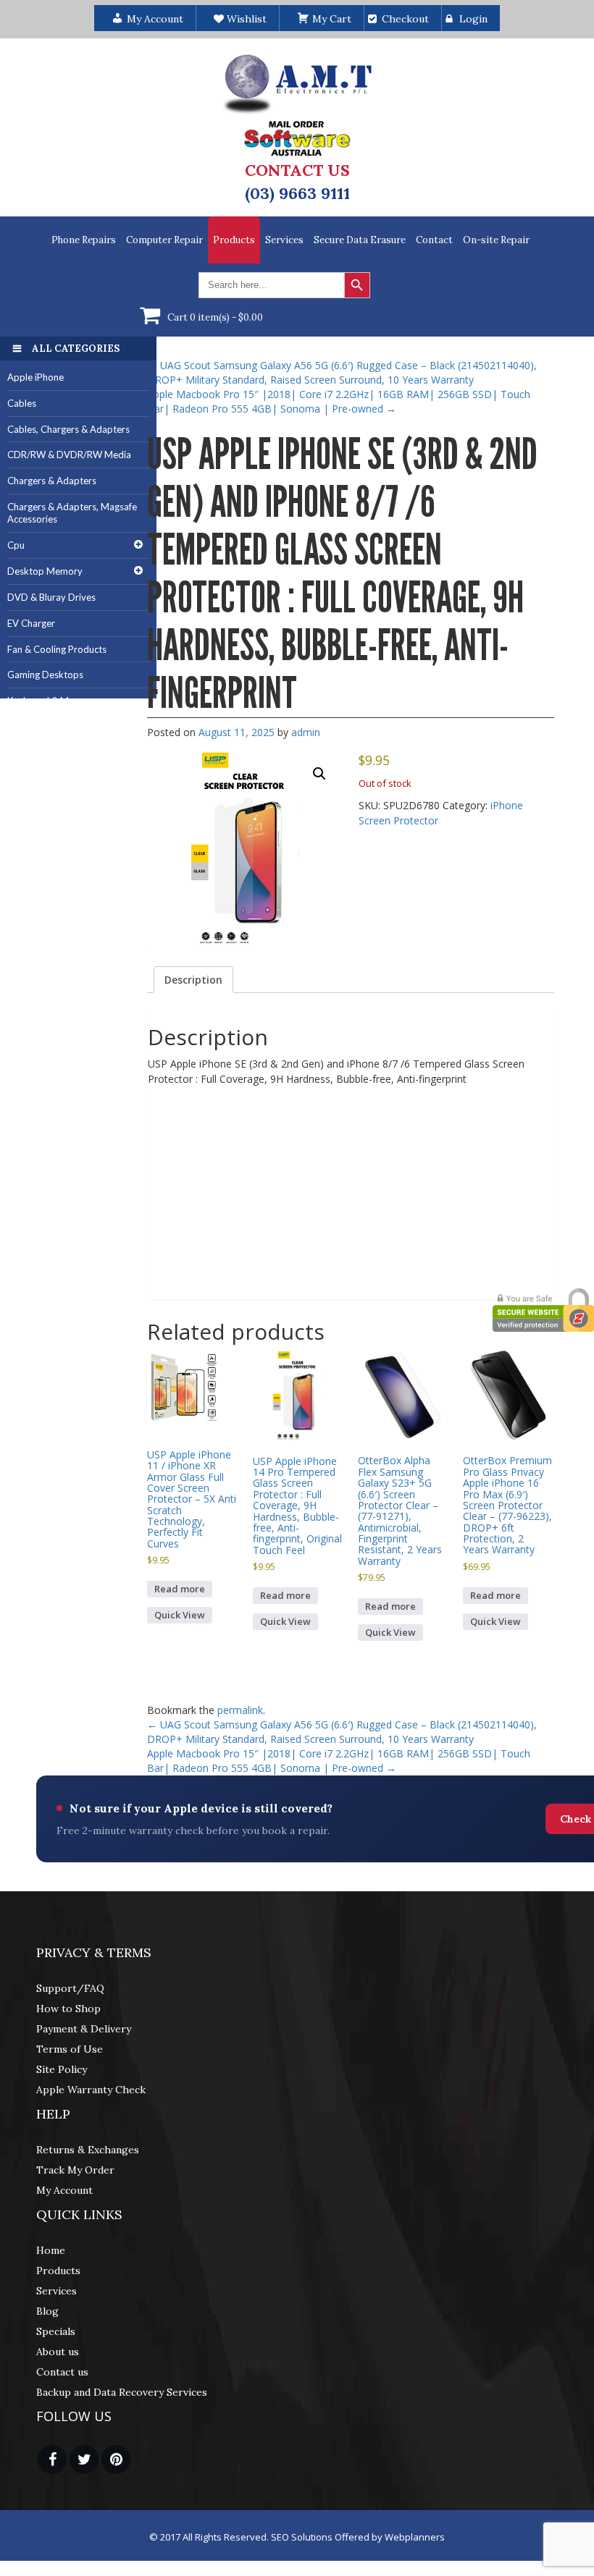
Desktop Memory (45, 571)
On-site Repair (496, 240)
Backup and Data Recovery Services (122, 2392)
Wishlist (245, 19)
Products (234, 240)
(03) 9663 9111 (297, 193)
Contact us (62, 2372)
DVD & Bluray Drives (51, 597)
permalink (240, 1710)
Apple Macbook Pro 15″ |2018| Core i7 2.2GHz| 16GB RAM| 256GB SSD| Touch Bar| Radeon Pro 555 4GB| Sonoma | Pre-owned (339, 401)
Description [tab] (193, 980)
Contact (434, 240)
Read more (180, 1589)
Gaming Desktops (45, 675)
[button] (319, 774)
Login (473, 19)
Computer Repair (164, 240)
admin (306, 732)
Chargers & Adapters (52, 481)
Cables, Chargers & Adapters (68, 429)
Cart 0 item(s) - (215, 317)
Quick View (180, 1615)
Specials (56, 2331)
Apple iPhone (35, 377)
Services (284, 240)
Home (51, 2250)
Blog (47, 2311)
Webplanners (415, 2537)
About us (58, 2352)
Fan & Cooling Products (57, 649)
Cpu (16, 545)
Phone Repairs (84, 240)
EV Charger (31, 623)
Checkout (405, 19)
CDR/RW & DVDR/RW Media (69, 455)
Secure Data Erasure (360, 240)
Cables (22, 403)
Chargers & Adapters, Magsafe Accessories (72, 513)
